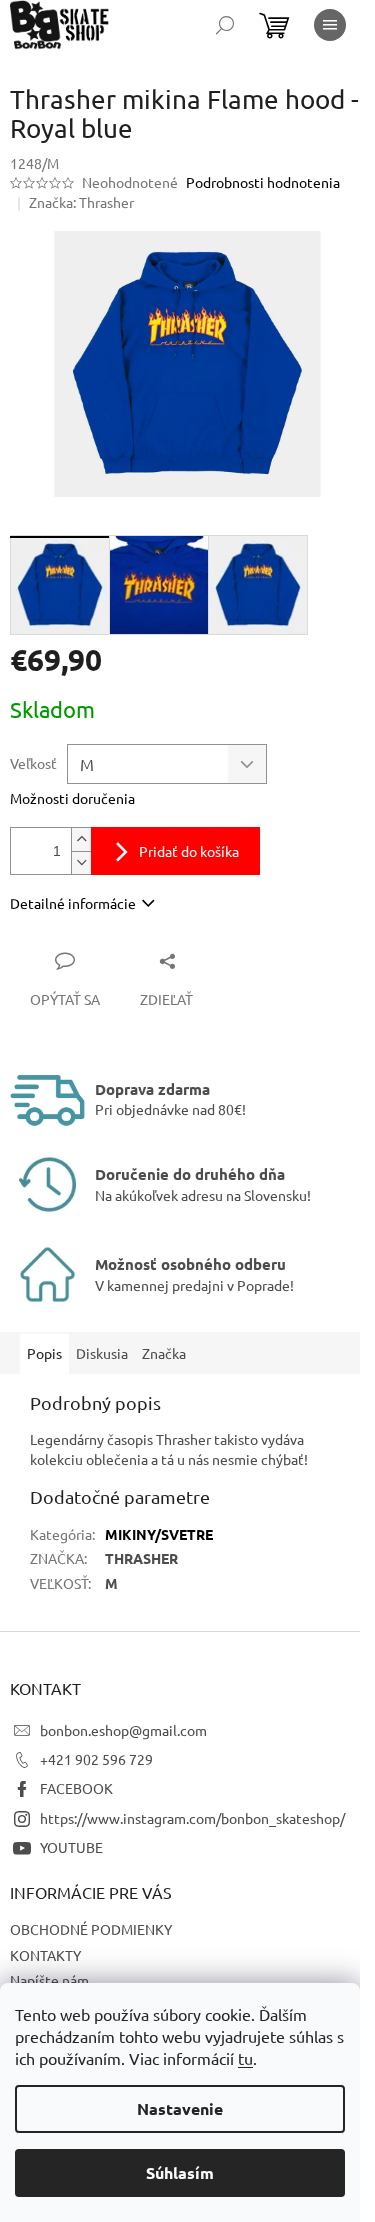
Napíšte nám (49, 1980)
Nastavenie (180, 2108)
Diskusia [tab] (102, 1353)
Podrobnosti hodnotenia (263, 182)
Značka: (81, 202)
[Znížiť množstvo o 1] (81, 862)
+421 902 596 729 (96, 1759)
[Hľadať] (225, 25)
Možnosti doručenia (72, 798)
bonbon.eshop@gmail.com (123, 1730)
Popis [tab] (44, 1353)
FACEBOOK (76, 1788)
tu (245, 2058)
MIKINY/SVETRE (159, 1534)
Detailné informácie (73, 903)
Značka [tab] (164, 1353)
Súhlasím (180, 2172)
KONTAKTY (45, 1955)
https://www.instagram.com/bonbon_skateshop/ (192, 1818)
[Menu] (330, 25)
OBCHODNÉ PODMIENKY (91, 1929)
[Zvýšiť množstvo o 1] (81, 839)
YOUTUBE (71, 1847)
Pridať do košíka (189, 851)
